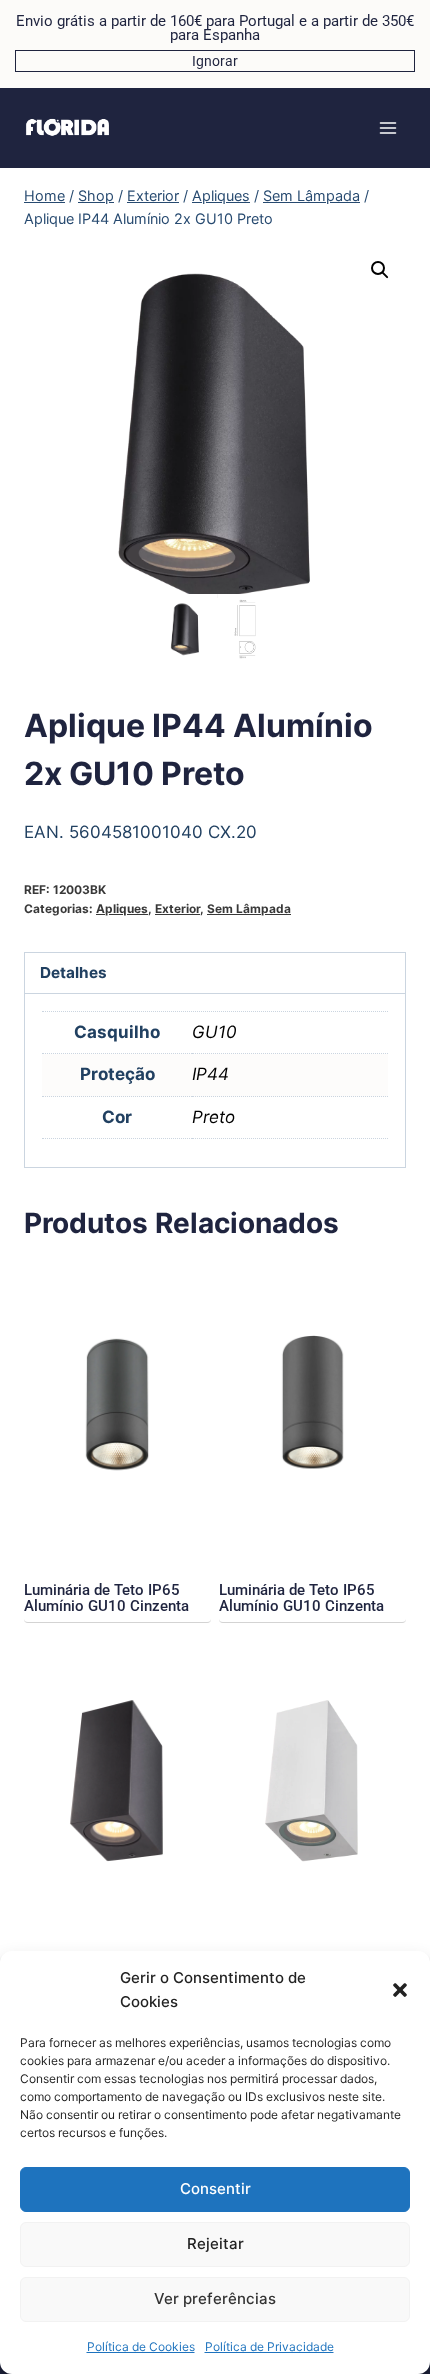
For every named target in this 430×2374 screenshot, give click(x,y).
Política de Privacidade (269, 2346)
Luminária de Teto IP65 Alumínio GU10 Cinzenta (106, 1598)
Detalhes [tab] (73, 972)
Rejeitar (215, 2243)
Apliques (122, 908)
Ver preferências (215, 2298)
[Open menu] (387, 127)
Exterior (177, 908)
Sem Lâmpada (249, 908)
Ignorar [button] (215, 61)
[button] (400, 1990)
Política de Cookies (141, 2346)
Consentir (215, 2188)
